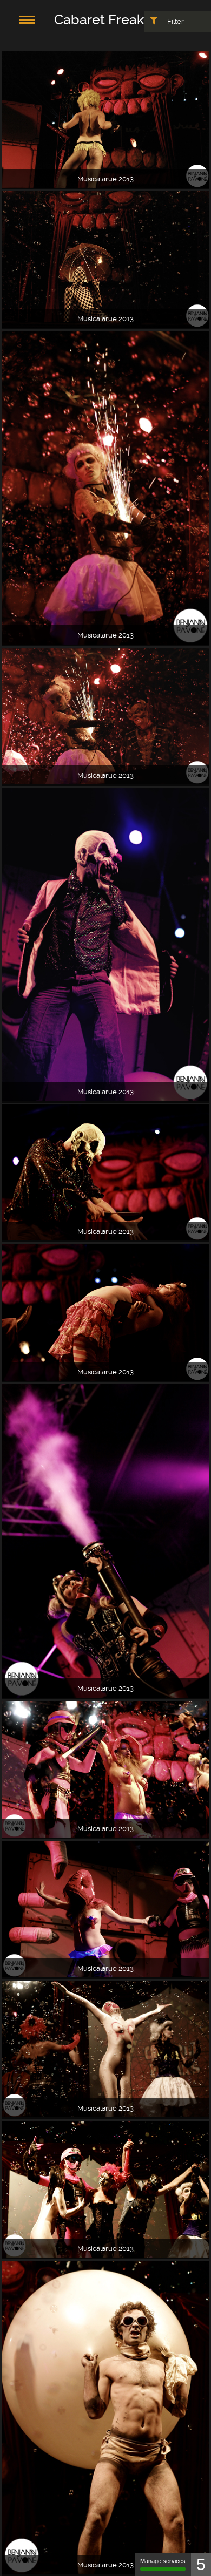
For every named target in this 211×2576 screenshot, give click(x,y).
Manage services (163, 2561)
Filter (175, 21)
